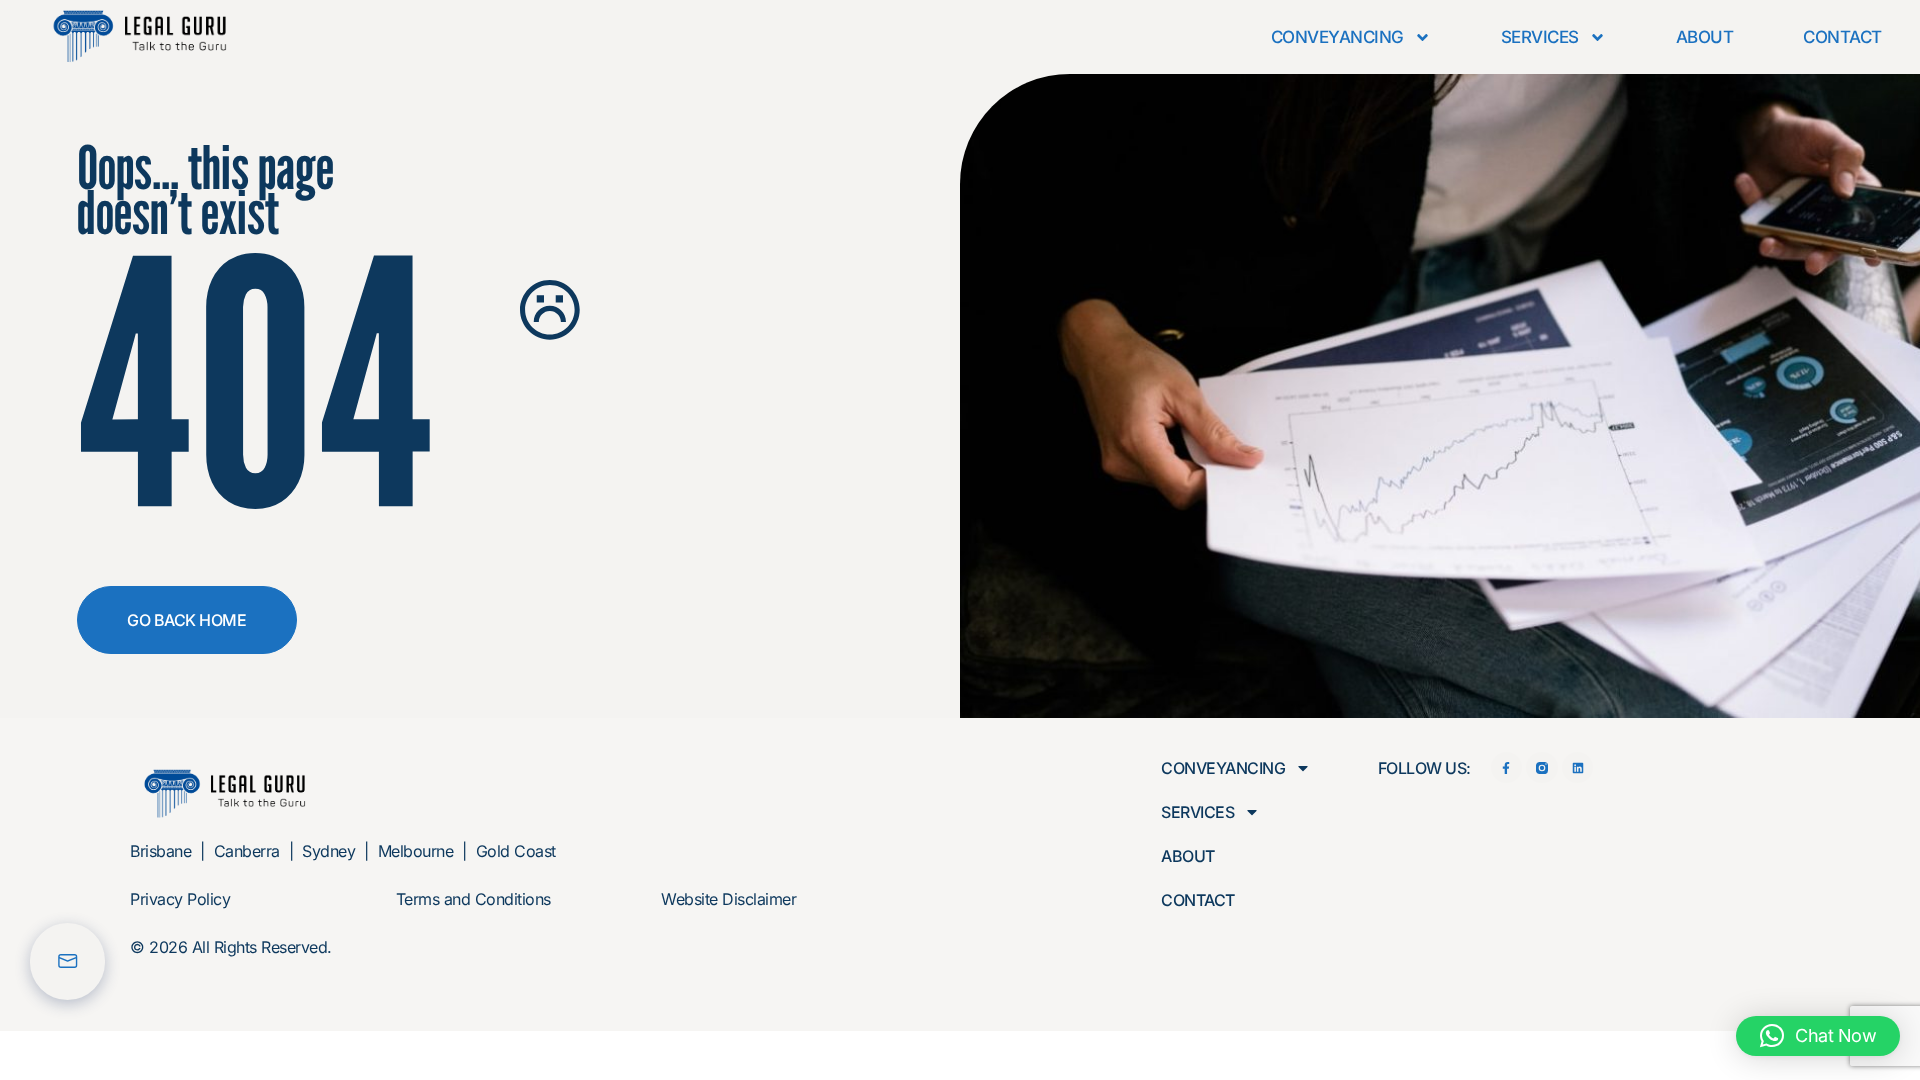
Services (1540, 37)
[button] (1818, 1036)
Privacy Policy (180, 899)
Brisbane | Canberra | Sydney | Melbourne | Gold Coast (343, 851)
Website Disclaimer (728, 899)
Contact (1842, 37)
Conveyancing (1337, 37)
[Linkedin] (1577, 767)
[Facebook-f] (1506, 767)
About (1705, 37)
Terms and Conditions (473, 899)
